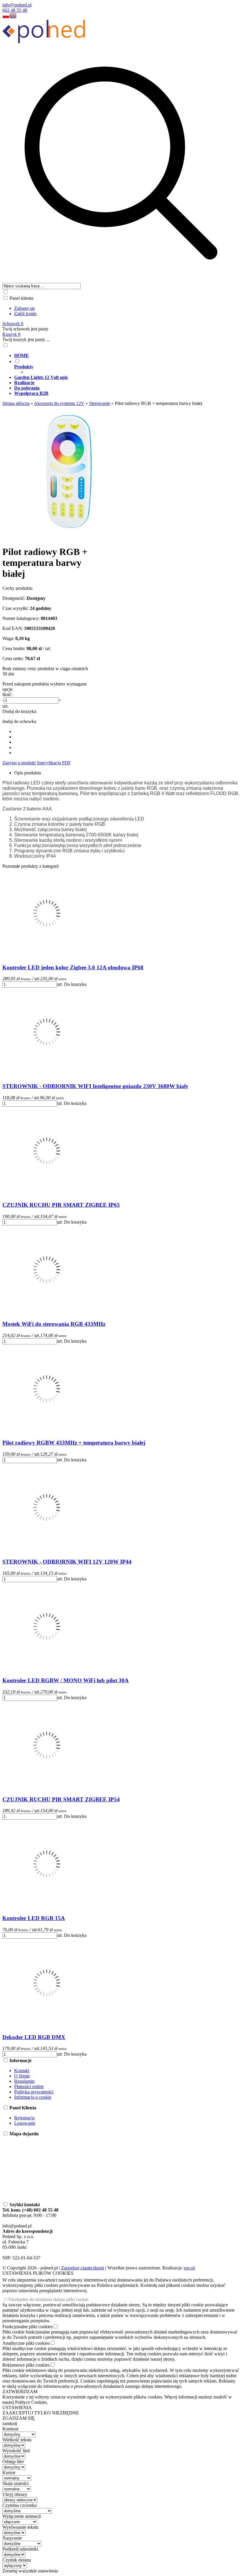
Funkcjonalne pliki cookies (27, 2327)
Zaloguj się (24, 308)
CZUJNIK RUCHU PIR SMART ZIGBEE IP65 (61, 1205)
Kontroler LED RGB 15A (34, 1918)
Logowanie (25, 2123)
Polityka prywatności (34, 2092)
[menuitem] (127, 356)
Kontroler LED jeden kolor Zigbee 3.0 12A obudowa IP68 (73, 967)
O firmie (22, 2076)
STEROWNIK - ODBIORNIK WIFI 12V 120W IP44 (67, 1562)
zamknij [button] (10, 2423)
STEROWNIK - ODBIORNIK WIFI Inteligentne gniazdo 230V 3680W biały (95, 1086)
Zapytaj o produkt (19, 763)
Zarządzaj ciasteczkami (83, 2268)
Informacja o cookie (33, 2097)
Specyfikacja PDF (54, 763)
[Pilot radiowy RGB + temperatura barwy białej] (69, 537)
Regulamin (24, 2081)
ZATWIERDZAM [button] (20, 2392)
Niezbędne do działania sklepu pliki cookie (48, 2299)
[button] (6, 17)
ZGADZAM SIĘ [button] (19, 2418)
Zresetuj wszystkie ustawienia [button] (30, 2571)
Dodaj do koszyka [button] (19, 711)
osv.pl (189, 2268)
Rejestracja (24, 2118)
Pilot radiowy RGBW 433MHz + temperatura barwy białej (74, 1443)
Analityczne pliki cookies (26, 2343)
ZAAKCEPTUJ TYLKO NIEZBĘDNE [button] (41, 2413)
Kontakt (22, 2071)
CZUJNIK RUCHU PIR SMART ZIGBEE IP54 (61, 1799)
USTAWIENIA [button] (17, 2408)
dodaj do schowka (19, 721)
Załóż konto (25, 314)
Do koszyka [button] (75, 984)
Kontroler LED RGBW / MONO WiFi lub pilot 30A (66, 1680)
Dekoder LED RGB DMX (34, 2037)
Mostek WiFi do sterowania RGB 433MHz (54, 1324)
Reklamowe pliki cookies (26, 2365)
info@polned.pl (17, 5)
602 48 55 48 (15, 10)
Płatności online (29, 2086)
